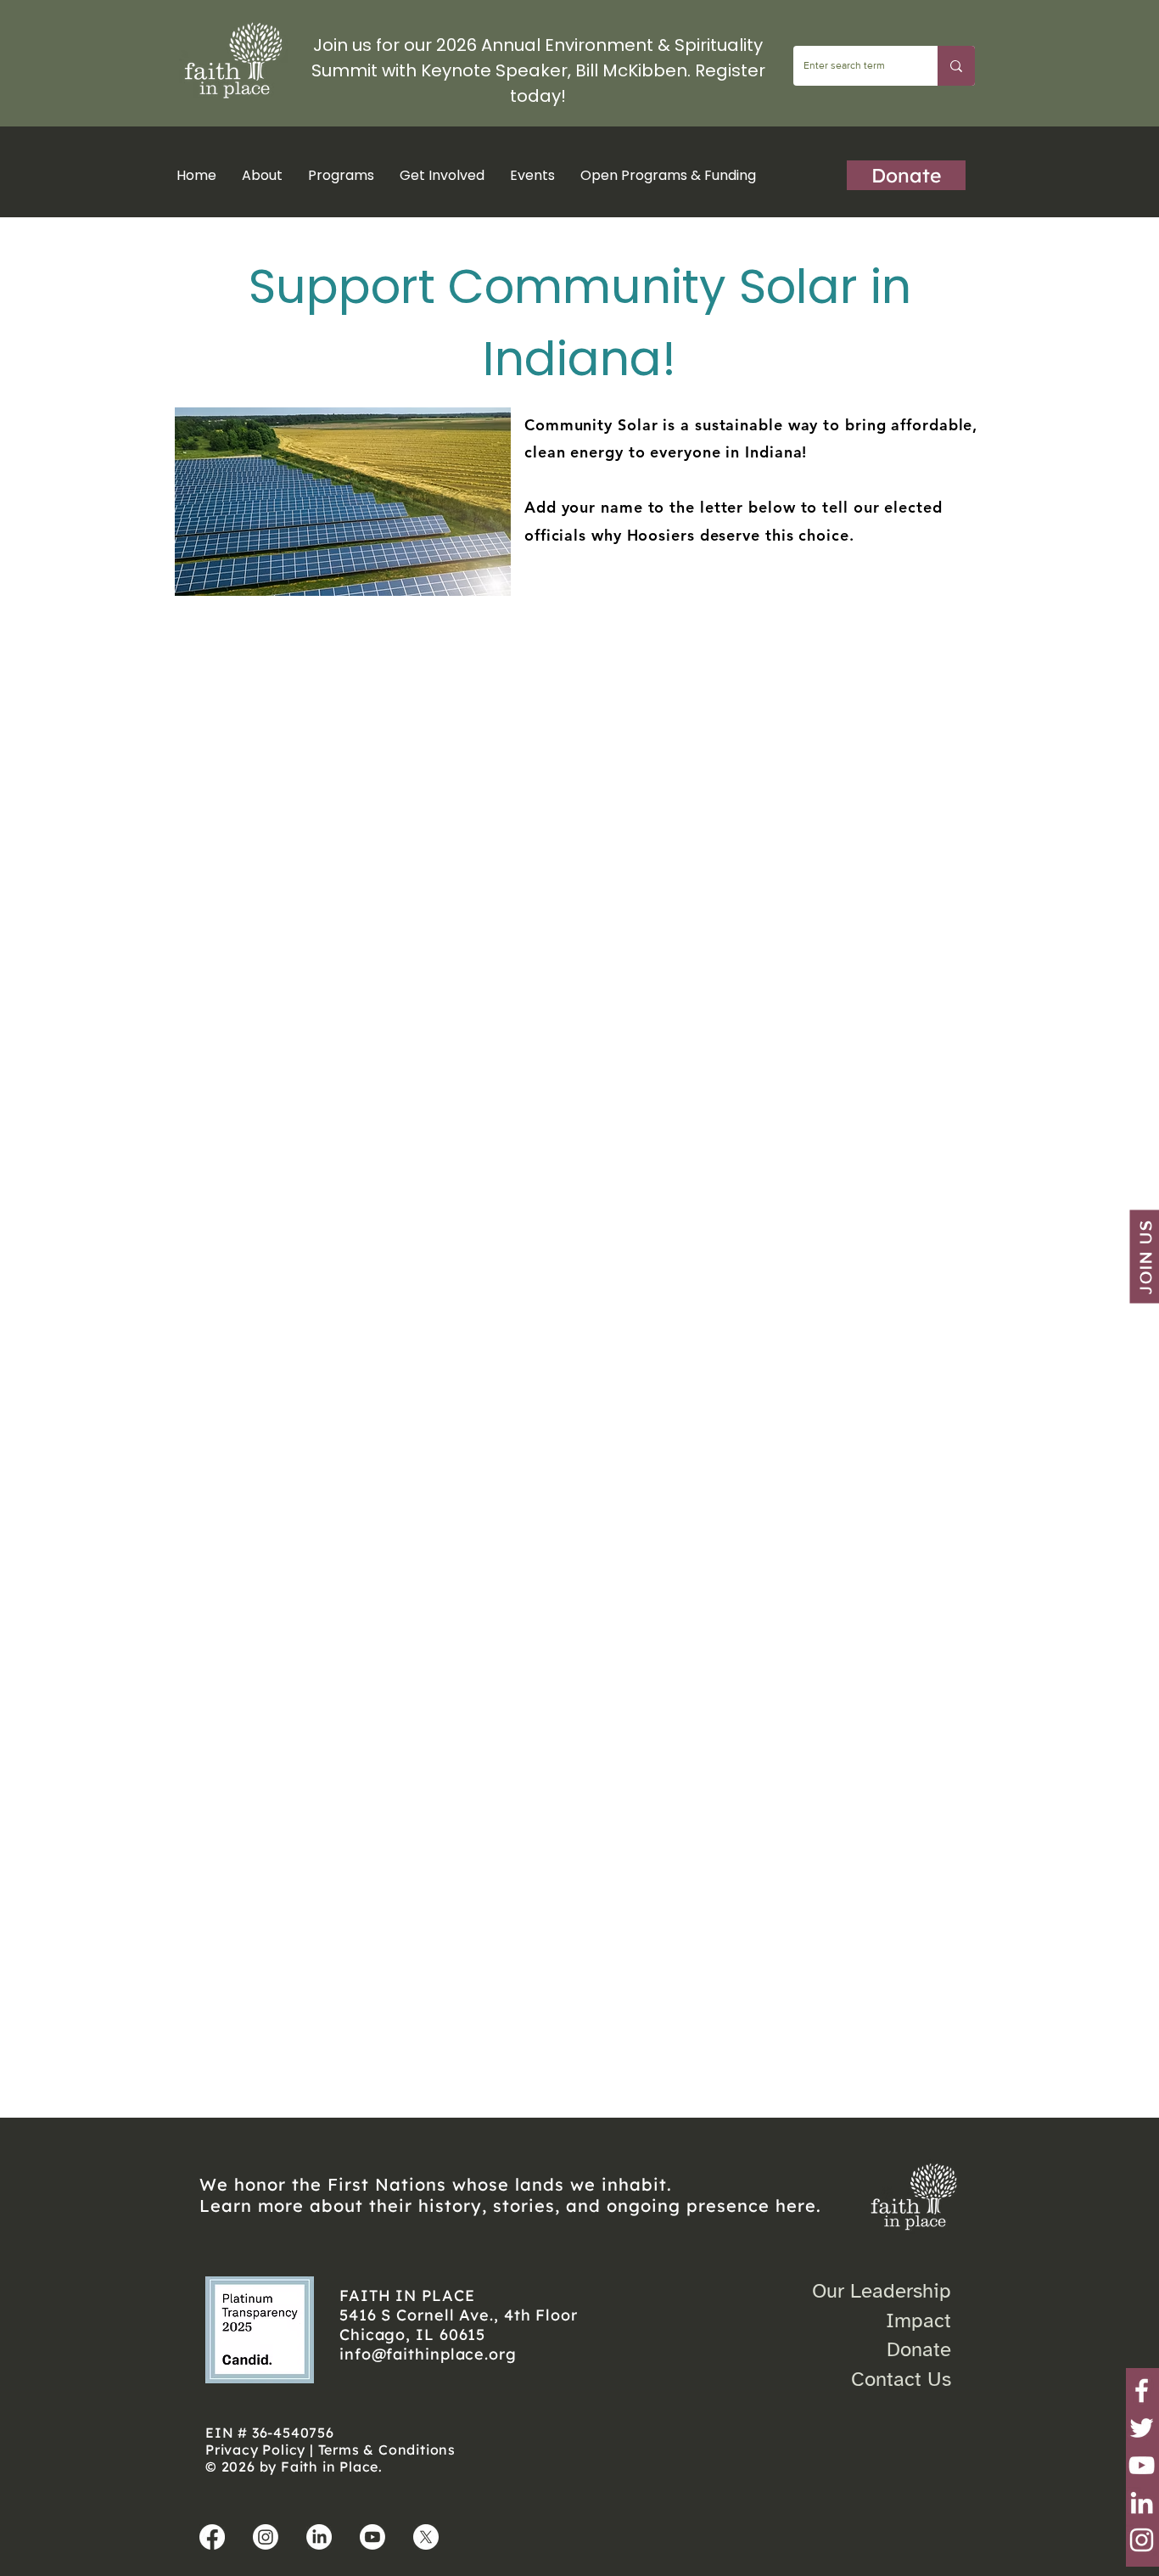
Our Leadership (882, 2291)
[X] (426, 2537)
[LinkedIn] (1142, 2503)
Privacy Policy (255, 2450)
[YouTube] (1142, 2465)
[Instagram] (1142, 2540)
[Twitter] (1142, 2428)
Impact (918, 2321)
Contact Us (901, 2379)
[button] (341, 175)
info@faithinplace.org (428, 2354)
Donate (919, 2349)
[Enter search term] (956, 66)
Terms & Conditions (387, 2450)
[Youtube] (372, 2537)
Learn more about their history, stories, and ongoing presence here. (510, 2206)
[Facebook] (1142, 2391)
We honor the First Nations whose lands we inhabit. (436, 2184)
